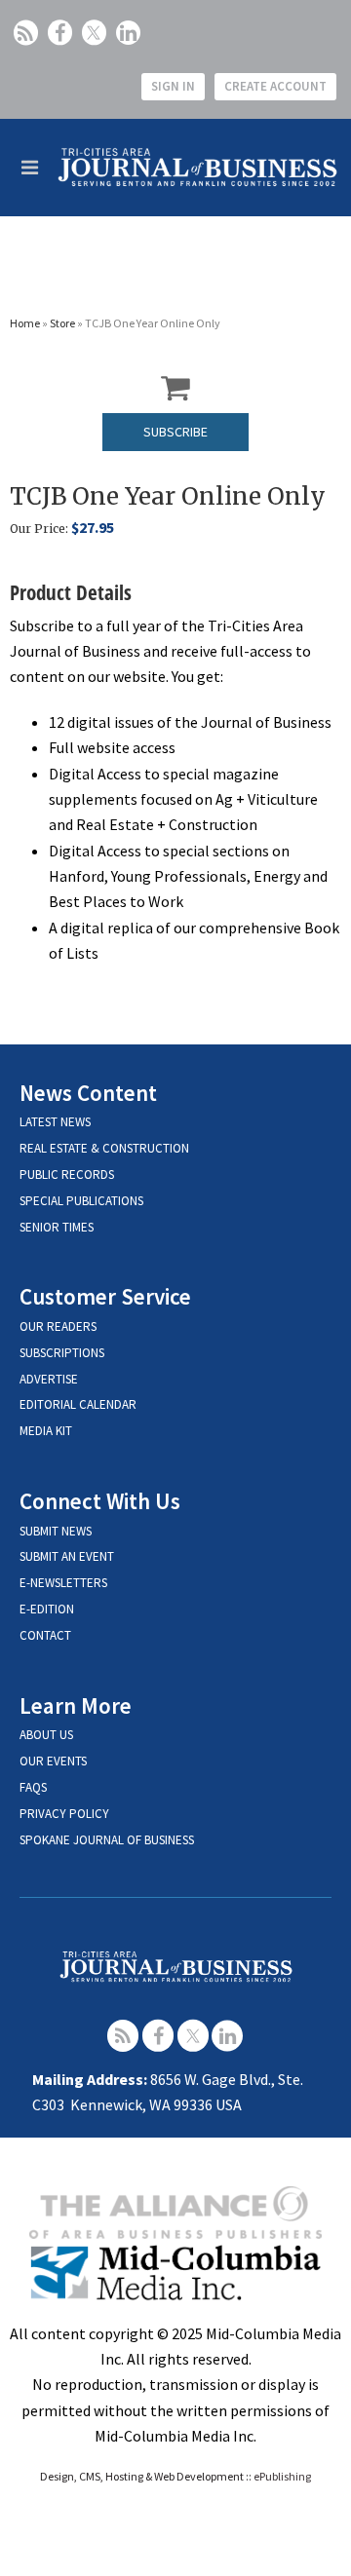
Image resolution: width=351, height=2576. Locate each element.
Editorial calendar (78, 1404)
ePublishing (282, 2476)
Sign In (173, 86)
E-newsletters (63, 1583)
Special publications (81, 1201)
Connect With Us (100, 1501)
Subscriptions (62, 1353)
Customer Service (105, 1296)
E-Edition (47, 1609)
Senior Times (57, 1227)
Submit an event (67, 1556)
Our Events (53, 1761)
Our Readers (58, 1326)
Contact (45, 1635)
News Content (88, 1093)
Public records (67, 1174)
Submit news (56, 1531)
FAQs (33, 1787)
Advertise (49, 1379)
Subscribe (175, 432)
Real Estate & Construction (104, 1148)
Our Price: (39, 529)
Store (62, 323)
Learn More (76, 1705)
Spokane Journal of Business (107, 1840)
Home (25, 323)
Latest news (55, 1122)
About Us (46, 1735)
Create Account (275, 86)
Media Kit (46, 1431)
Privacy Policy (64, 1814)
